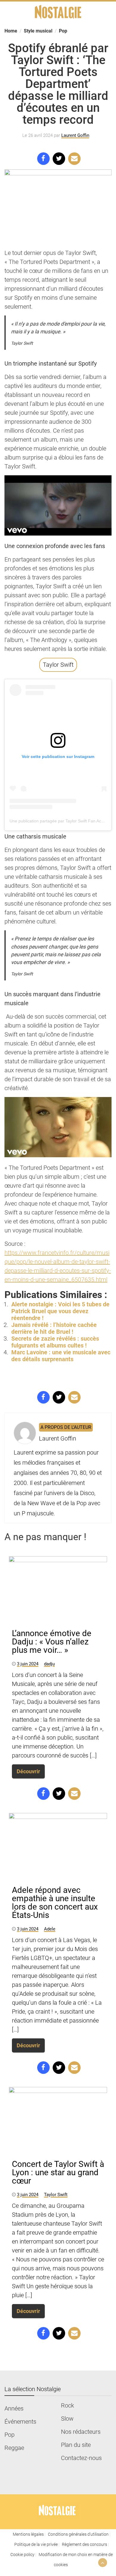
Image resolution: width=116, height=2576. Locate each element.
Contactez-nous (81, 2458)
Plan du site (76, 2445)
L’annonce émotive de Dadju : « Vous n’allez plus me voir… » (52, 1642)
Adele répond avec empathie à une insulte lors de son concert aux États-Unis (55, 1903)
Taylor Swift (58, 665)
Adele (50, 1929)
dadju (49, 1664)
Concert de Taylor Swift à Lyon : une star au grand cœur (58, 2172)
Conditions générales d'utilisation (78, 2534)
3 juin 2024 (28, 1664)
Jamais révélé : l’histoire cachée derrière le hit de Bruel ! (54, 1328)
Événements (20, 2422)
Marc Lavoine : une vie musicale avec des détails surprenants (61, 1356)
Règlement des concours (84, 2544)
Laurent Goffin (75, 135)
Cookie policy (22, 2555)
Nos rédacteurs (81, 2432)
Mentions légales (28, 2534)
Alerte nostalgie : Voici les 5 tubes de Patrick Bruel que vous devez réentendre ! (60, 1311)
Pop (10, 2435)
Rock (68, 2405)
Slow (67, 2419)
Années (14, 2408)
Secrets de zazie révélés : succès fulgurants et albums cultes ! (55, 1342)
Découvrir (28, 1771)
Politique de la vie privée (36, 2544)
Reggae (14, 2448)
